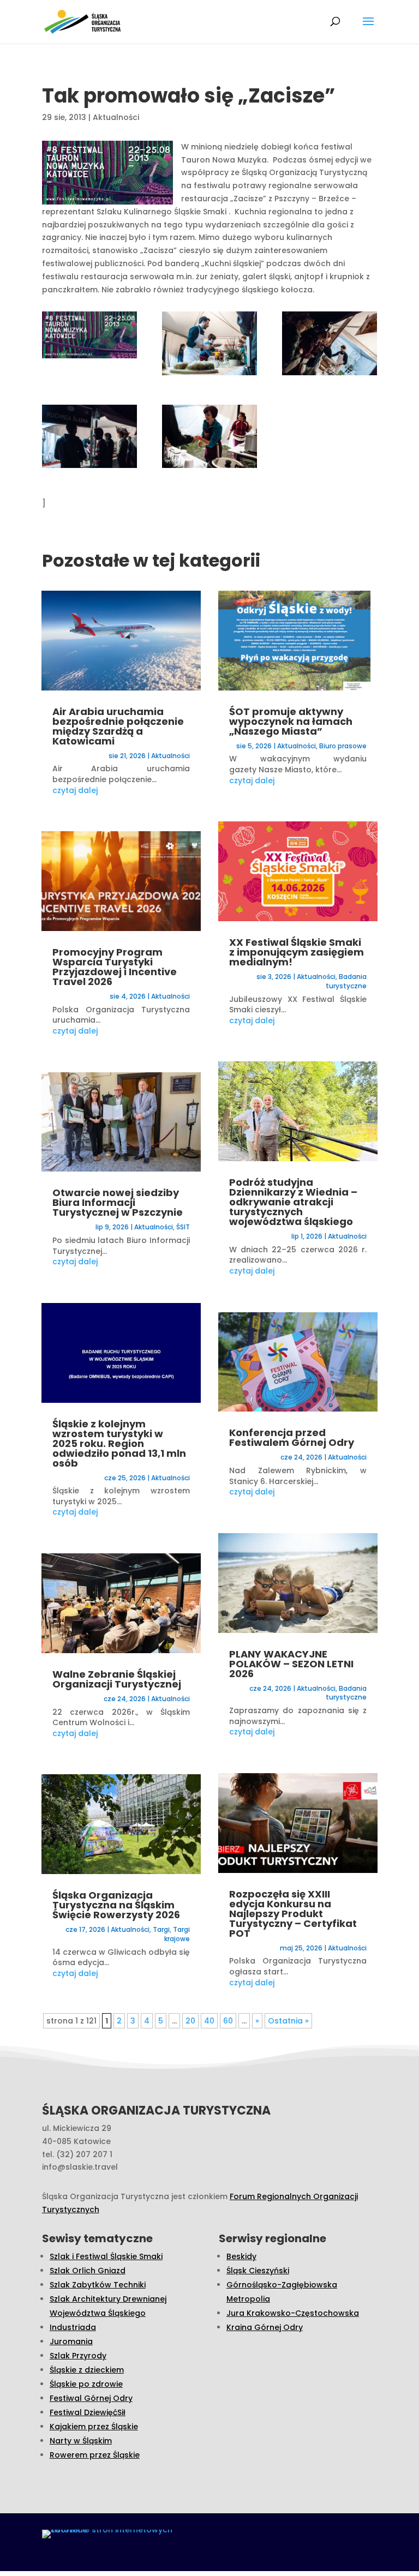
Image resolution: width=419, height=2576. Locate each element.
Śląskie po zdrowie (86, 2384)
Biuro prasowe (343, 746)
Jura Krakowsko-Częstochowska (293, 2313)
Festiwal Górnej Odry (91, 2398)
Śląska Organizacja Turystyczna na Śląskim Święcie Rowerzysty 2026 (116, 1905)
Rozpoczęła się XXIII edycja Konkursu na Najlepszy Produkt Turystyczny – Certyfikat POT (293, 1914)
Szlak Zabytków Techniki (98, 2285)
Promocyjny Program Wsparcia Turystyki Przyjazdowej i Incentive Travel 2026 (115, 967)
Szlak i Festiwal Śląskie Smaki (106, 2256)
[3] (209, 439)
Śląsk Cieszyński (258, 2271)
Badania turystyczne (346, 981)
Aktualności (116, 117)
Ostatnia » (288, 2021)
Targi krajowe (177, 1934)
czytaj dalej (75, 790)
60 (228, 2021)
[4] (209, 346)
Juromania (71, 2341)
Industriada (73, 2327)
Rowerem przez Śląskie (95, 2455)
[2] (89, 439)
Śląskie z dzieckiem (87, 2370)
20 (190, 2021)
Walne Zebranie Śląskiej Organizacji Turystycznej (117, 1679)
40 (209, 2021)
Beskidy (241, 2256)
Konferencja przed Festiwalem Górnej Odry (292, 1437)
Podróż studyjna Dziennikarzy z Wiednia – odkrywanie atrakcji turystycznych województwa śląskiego (293, 1202)
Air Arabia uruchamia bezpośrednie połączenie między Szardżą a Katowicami (118, 726)
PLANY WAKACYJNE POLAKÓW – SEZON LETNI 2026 (291, 1664)
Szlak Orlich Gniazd (88, 2271)
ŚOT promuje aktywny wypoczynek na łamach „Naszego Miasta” (291, 721)
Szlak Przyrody (78, 2356)
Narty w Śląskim (81, 2441)
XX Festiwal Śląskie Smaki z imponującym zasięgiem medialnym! (297, 952)
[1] (330, 346)
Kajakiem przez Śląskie (94, 2427)
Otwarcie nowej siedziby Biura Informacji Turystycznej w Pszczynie (118, 1202)
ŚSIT (183, 1227)
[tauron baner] (89, 337)
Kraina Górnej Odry (265, 2327)
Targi (161, 1929)
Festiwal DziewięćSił (88, 2412)
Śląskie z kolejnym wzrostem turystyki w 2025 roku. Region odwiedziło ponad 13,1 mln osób (119, 1443)
